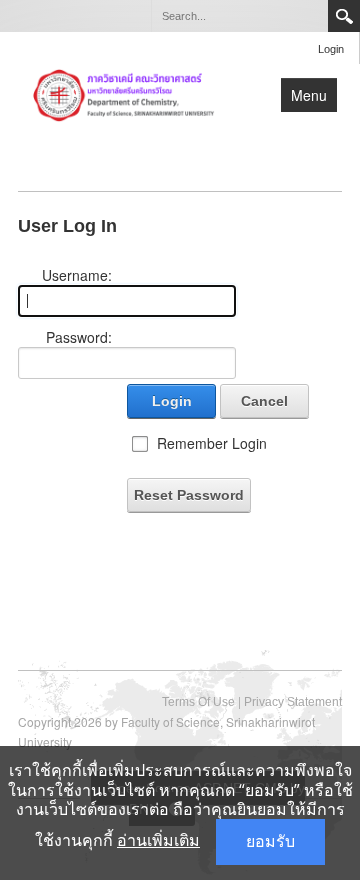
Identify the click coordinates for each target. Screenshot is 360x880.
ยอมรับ (270, 841)
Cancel (264, 401)
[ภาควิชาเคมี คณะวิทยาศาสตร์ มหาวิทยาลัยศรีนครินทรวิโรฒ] (124, 94)
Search (344, 16)
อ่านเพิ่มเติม (158, 840)
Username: (77, 275)
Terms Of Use (198, 702)
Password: (79, 337)
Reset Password (189, 495)
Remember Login (212, 443)
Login (331, 49)
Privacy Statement (293, 702)
